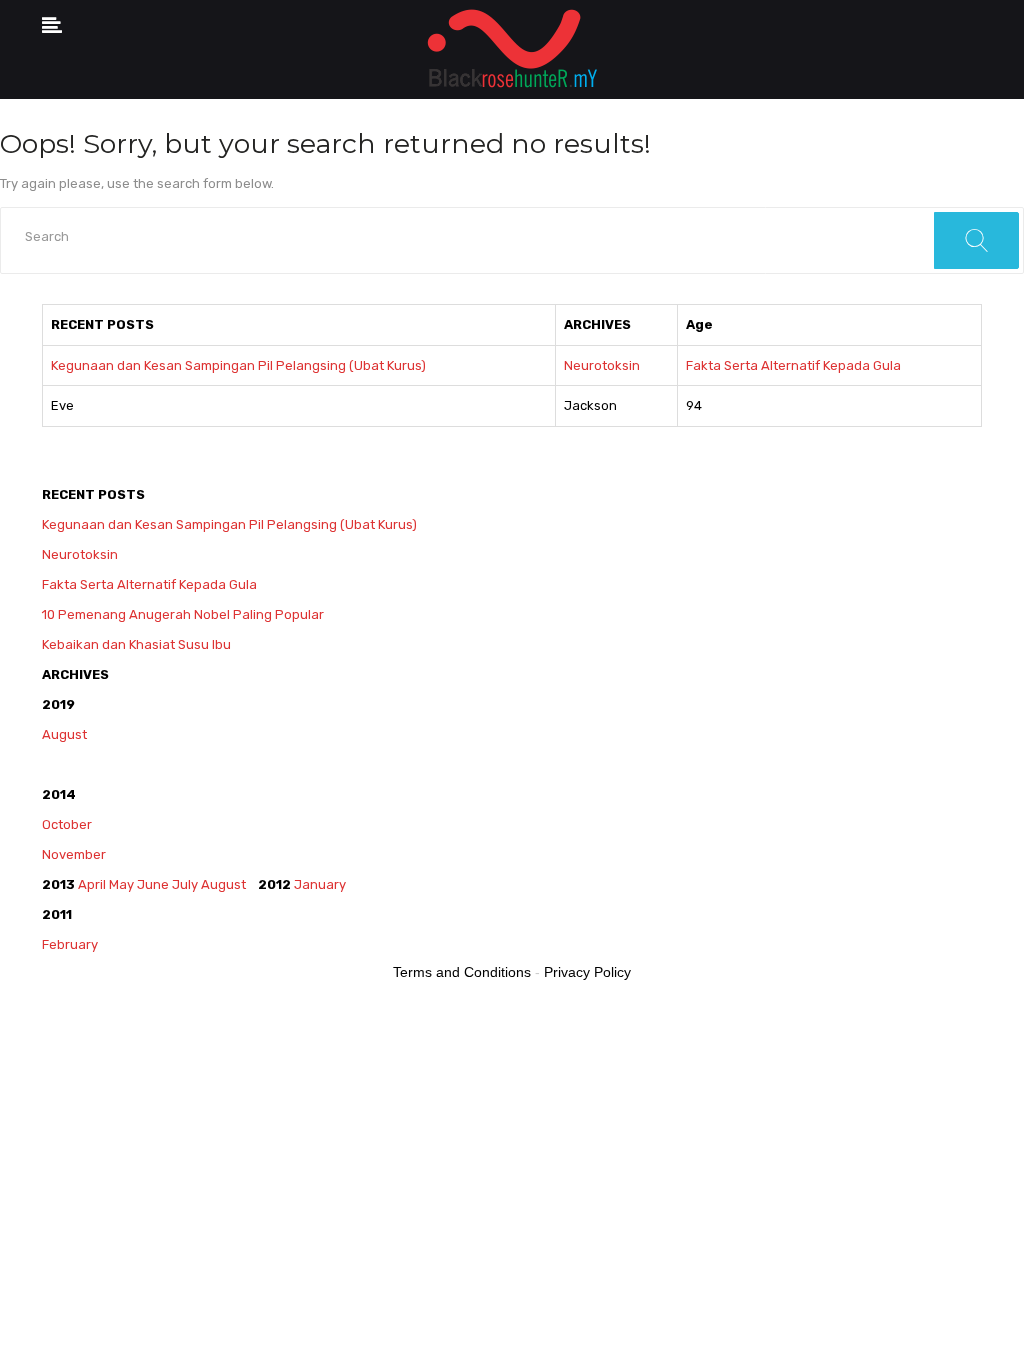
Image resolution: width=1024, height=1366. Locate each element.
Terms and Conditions (462, 972)
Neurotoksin (602, 365)
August (64, 734)
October (67, 824)
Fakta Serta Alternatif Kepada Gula (793, 365)
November (74, 854)
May (121, 884)
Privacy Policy (587, 972)
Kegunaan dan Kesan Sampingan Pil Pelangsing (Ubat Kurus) (238, 365)
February (71, 944)
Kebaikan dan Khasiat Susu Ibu (136, 644)
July (185, 884)
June (153, 884)
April (92, 884)
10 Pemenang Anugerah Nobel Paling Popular (183, 614)
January (320, 884)
